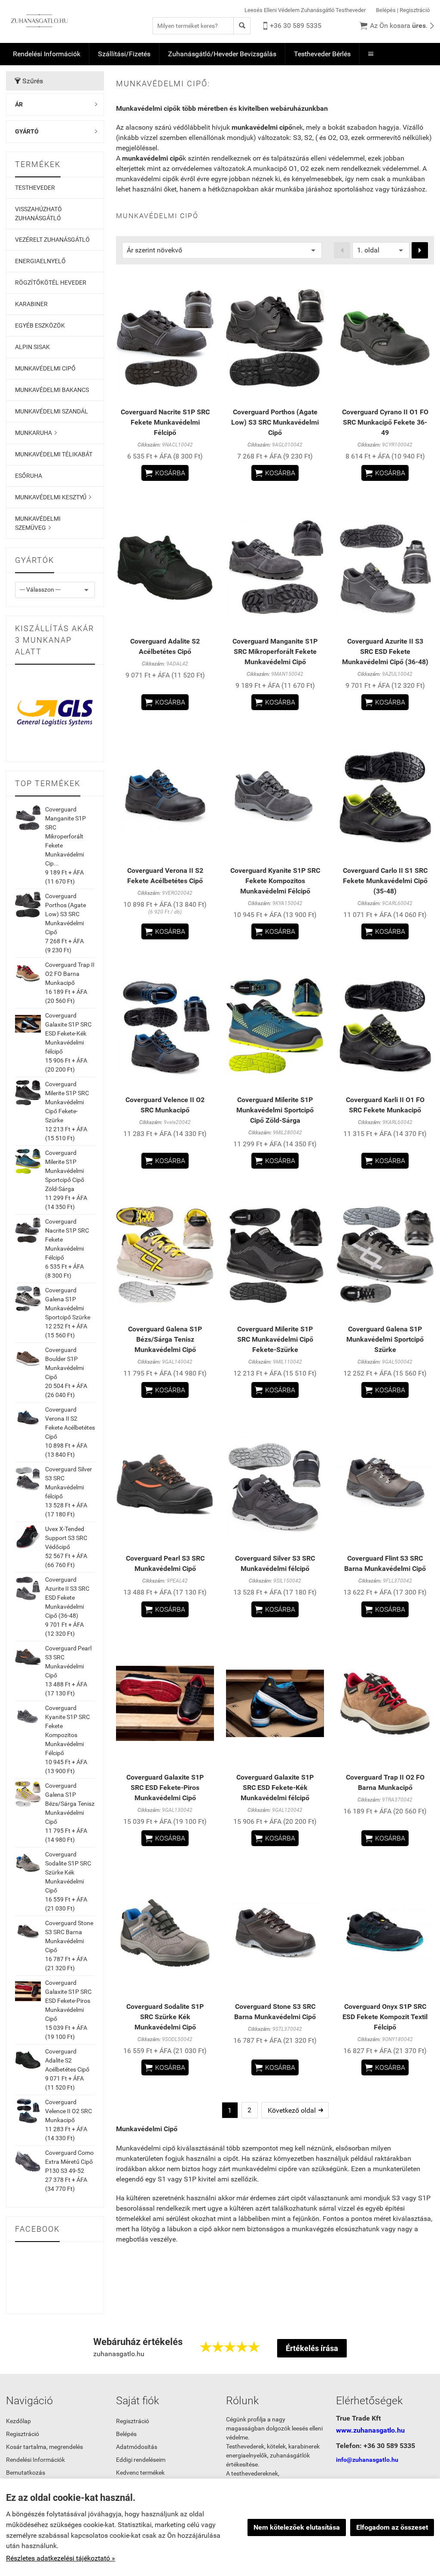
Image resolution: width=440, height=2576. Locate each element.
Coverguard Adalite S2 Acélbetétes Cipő (67, 2060)
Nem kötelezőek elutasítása (297, 2527)
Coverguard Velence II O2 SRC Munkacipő (69, 2111)
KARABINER (31, 304)
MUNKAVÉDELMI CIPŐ (45, 368)
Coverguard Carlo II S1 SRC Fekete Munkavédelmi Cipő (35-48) (385, 881)
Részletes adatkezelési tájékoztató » (61, 2558)
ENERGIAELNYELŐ (40, 261)
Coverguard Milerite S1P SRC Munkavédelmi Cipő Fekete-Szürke (67, 1102)
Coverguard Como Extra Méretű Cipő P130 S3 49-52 (69, 2162)
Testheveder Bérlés (322, 54)
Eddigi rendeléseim (141, 2460)
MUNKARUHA (36, 433)
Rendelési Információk (47, 54)
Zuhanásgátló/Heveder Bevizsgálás (222, 54)
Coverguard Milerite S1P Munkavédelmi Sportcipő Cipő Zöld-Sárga (65, 1171)
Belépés (386, 10)
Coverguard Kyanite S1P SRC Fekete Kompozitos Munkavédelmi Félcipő (275, 881)
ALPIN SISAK (32, 347)
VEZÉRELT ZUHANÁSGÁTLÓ (52, 240)
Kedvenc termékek (140, 2473)
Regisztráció (415, 10)
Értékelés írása (312, 2348)
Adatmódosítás (137, 2447)
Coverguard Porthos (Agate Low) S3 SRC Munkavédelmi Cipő (66, 914)
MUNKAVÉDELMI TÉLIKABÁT (54, 454)
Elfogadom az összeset (392, 2527)
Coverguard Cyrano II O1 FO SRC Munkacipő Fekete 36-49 (385, 422)
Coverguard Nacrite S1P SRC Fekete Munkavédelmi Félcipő (165, 422)
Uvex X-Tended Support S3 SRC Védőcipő (66, 1538)
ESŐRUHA (29, 476)
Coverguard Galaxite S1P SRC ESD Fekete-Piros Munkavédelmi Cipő (68, 2001)
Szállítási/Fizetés (124, 54)
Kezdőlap (18, 2421)
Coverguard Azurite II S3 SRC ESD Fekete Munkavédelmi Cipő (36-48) (67, 1598)
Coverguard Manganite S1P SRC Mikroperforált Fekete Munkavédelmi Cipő (275, 652)
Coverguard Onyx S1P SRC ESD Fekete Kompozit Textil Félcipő (385, 2017)
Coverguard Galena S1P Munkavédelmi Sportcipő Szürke (385, 1339)
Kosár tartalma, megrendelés (44, 2447)
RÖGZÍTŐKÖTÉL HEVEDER (51, 283)
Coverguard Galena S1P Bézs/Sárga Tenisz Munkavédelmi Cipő (70, 1804)
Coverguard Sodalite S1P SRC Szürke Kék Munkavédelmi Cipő (68, 1872)
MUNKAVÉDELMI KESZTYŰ (53, 497)
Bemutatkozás (26, 2473)
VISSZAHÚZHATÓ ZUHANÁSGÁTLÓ (38, 214)
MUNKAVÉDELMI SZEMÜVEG (38, 523)
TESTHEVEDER (35, 188)
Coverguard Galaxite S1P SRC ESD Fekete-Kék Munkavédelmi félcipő (68, 1033)
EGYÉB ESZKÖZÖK (40, 325)
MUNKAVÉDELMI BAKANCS (52, 390)
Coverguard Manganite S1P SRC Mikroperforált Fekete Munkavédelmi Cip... (66, 836)
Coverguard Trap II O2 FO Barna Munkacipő (70, 974)
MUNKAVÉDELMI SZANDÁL (52, 411)
